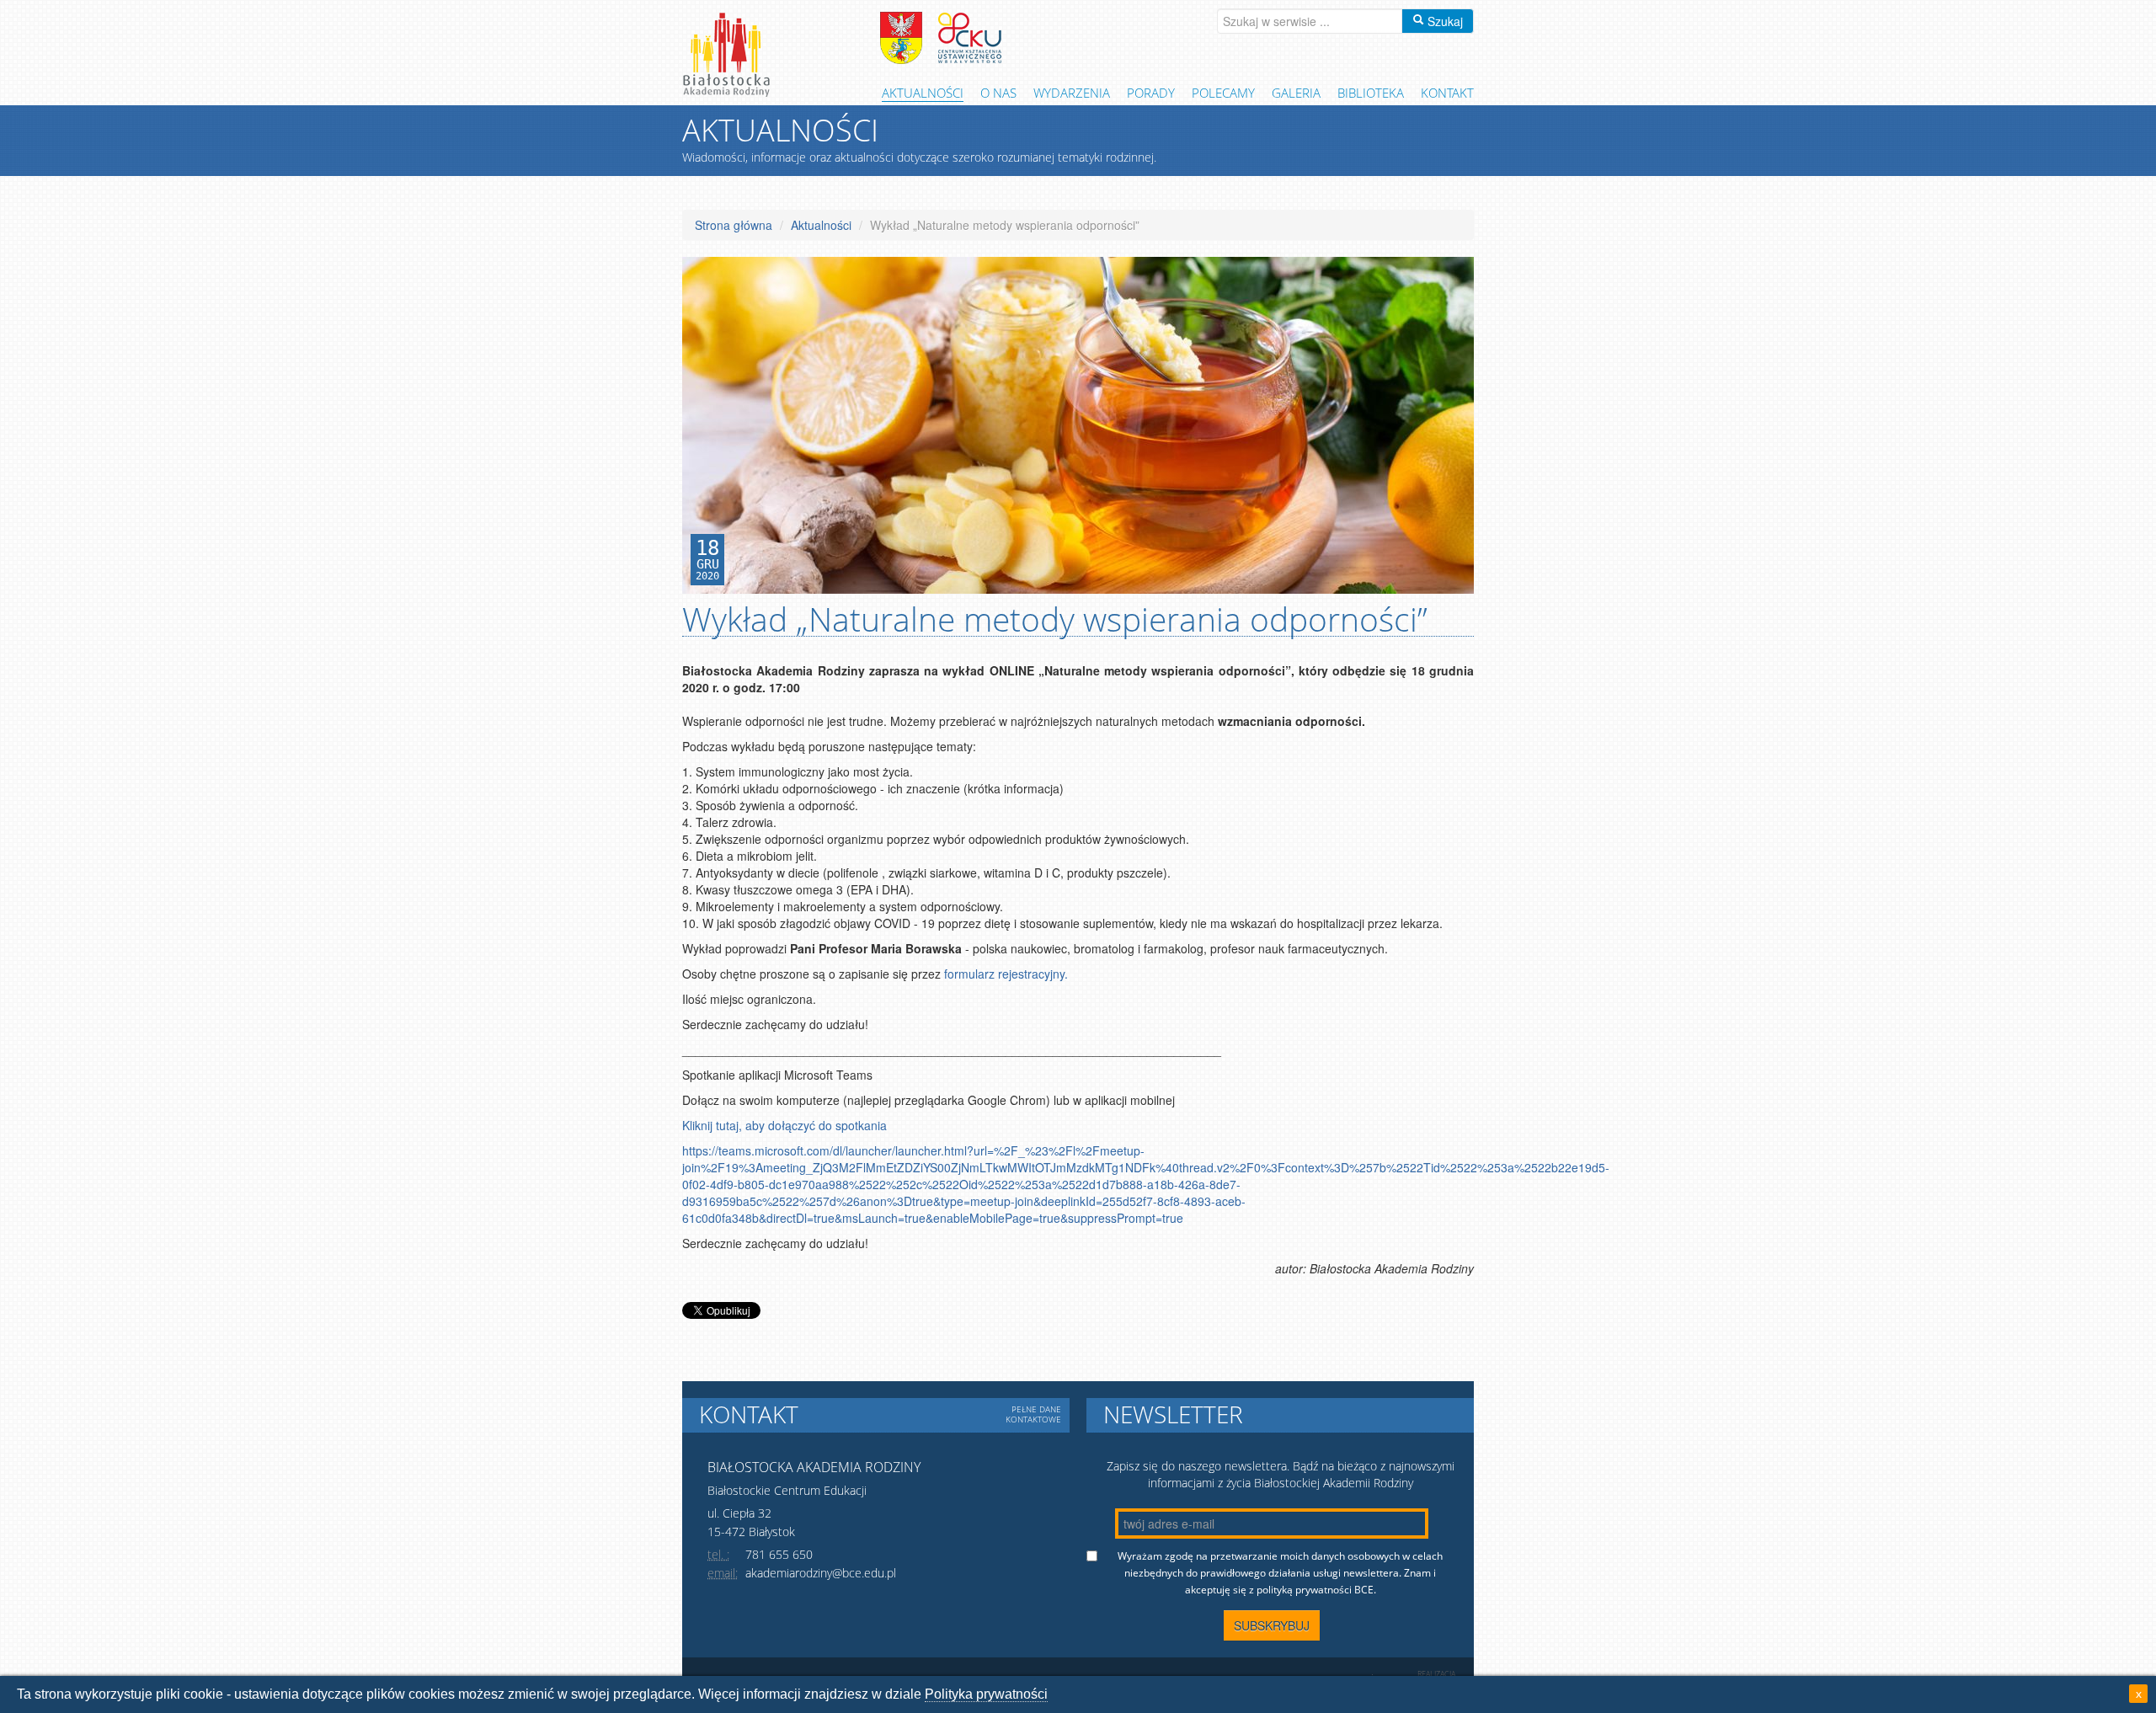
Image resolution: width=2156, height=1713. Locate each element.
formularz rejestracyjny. (1006, 974)
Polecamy (1223, 93)
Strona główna (734, 225)
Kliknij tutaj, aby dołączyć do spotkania (784, 1125)
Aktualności (923, 93)
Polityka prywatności (986, 1694)
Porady (1151, 93)
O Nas (998, 93)
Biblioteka (1371, 93)
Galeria (1296, 93)
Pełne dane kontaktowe (1033, 1414)
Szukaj (1444, 21)
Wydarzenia (1072, 93)
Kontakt (1447, 93)
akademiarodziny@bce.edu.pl (821, 1573)
